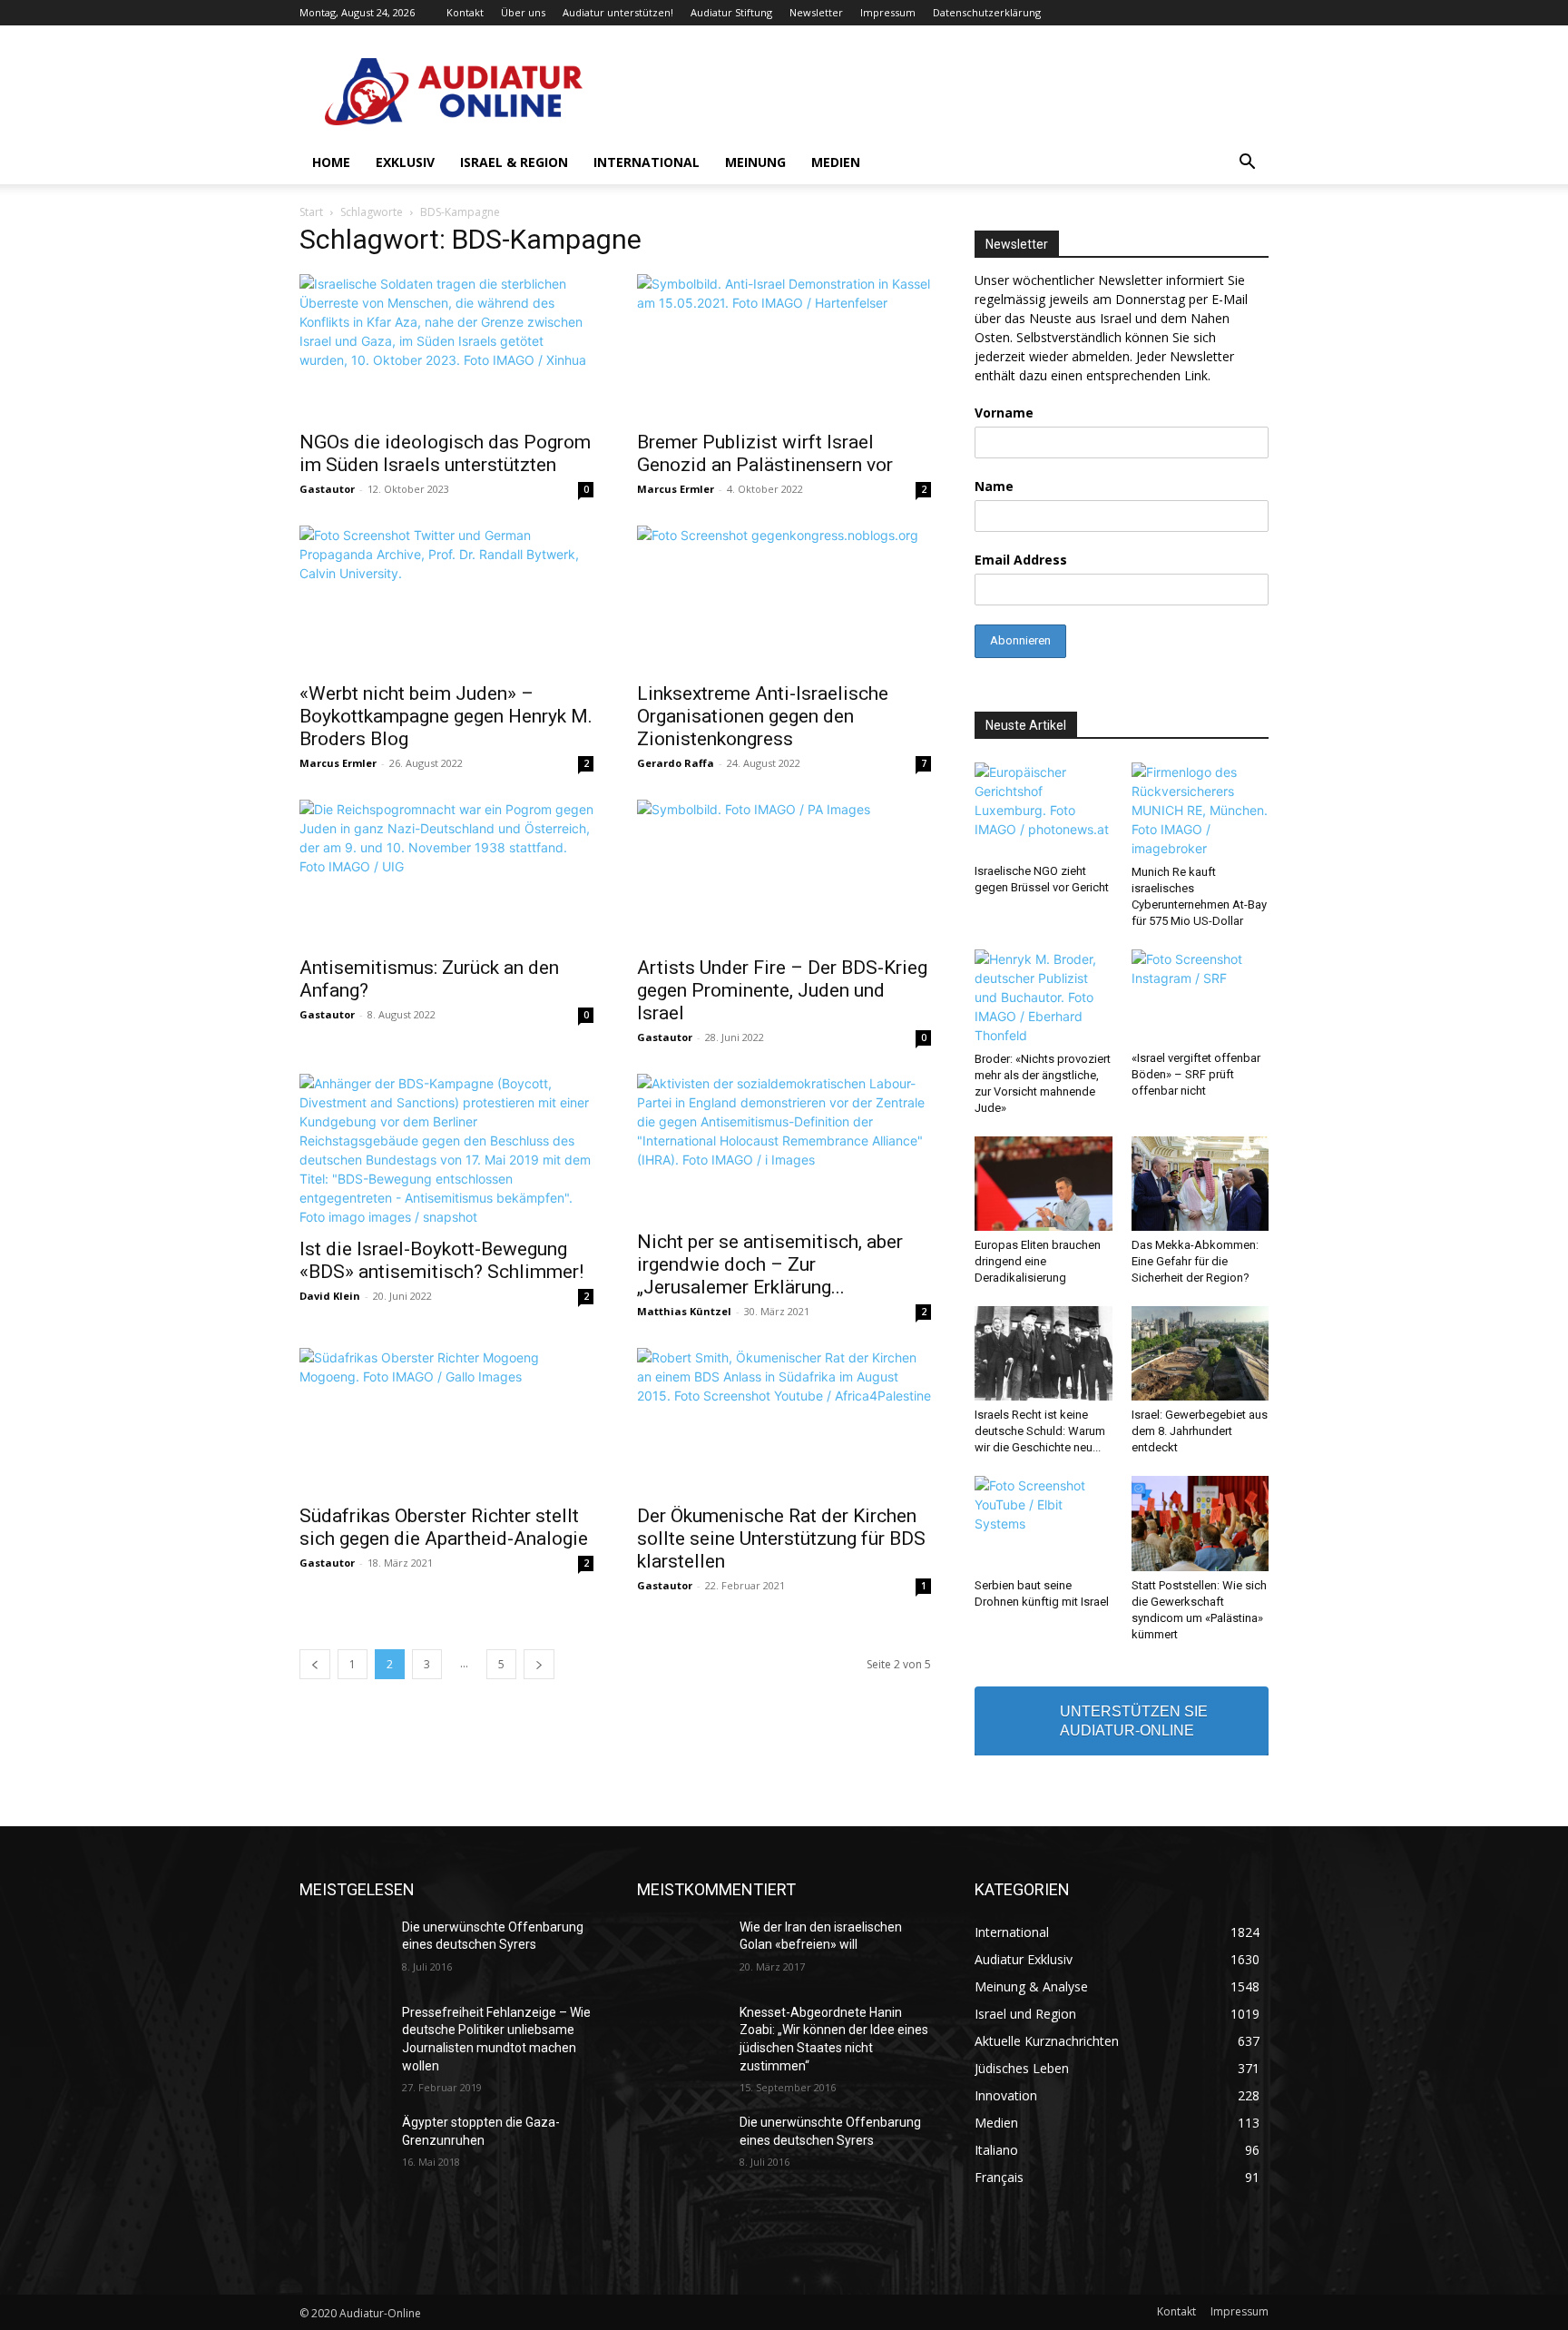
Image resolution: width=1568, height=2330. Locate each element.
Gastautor (327, 489)
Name (994, 486)
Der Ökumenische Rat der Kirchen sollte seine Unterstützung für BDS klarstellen (781, 1539)
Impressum (888, 12)
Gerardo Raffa (676, 763)
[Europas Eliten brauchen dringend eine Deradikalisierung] (1044, 1184)
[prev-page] (315, 1664)
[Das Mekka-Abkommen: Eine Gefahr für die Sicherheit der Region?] (1200, 1184)
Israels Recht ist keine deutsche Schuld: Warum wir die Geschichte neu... (1040, 1431)
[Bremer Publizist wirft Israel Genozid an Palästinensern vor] (784, 347)
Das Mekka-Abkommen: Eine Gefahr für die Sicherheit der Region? (1195, 1261)
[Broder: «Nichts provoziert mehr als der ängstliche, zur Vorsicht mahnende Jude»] (1044, 997)
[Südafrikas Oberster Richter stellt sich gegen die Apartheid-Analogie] (446, 1421)
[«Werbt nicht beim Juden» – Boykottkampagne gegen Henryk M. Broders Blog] (446, 598)
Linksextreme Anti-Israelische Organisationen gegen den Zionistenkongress (763, 716)
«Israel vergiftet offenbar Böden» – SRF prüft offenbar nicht (1196, 1074)
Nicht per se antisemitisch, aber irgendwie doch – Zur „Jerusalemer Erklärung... (770, 1264)
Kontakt (465, 12)
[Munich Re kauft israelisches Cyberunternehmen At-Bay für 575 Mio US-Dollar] (1200, 810)
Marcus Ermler (676, 489)
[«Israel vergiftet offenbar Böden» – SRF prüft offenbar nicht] (1200, 997)
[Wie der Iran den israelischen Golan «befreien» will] (681, 1950)
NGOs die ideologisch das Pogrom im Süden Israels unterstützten (445, 453)
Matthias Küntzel (684, 1311)
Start (311, 212)
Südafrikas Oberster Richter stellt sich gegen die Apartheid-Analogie (444, 1527)
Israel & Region (514, 162)
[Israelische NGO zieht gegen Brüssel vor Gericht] (1044, 810)
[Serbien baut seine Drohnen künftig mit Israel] (1044, 1523)
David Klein (330, 1296)
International (647, 162)
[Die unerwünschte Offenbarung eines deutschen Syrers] (343, 1950)
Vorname (1004, 413)
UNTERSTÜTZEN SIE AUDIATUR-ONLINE (1134, 1721)
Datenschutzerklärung (987, 12)
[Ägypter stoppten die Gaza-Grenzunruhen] (343, 2145)
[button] (1247, 164)
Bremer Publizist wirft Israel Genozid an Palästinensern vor (765, 453)
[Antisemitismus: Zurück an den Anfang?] (446, 872)
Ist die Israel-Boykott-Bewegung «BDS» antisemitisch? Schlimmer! (441, 1260)
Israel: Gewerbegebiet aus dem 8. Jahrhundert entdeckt (1200, 1431)
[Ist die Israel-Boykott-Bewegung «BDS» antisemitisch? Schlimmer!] (446, 1150)
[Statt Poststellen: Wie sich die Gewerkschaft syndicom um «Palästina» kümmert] (1200, 1523)
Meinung (755, 162)
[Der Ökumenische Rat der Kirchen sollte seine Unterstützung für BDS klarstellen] (784, 1421)
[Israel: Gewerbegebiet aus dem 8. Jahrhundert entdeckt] (1200, 1353)
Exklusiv (405, 162)
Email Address (1021, 560)
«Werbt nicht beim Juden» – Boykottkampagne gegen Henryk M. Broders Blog (446, 716)
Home (331, 162)
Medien (836, 162)
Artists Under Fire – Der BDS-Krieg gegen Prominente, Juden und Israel (782, 990)
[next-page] (539, 1664)
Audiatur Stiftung (731, 12)
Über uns (523, 12)
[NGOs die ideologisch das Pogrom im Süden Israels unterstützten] (446, 347)
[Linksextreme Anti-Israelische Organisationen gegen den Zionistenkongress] (784, 598)
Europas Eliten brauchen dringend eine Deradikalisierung (1038, 1261)
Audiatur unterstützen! (618, 12)
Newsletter (816, 12)
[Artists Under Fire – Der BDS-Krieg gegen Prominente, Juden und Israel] (784, 872)
